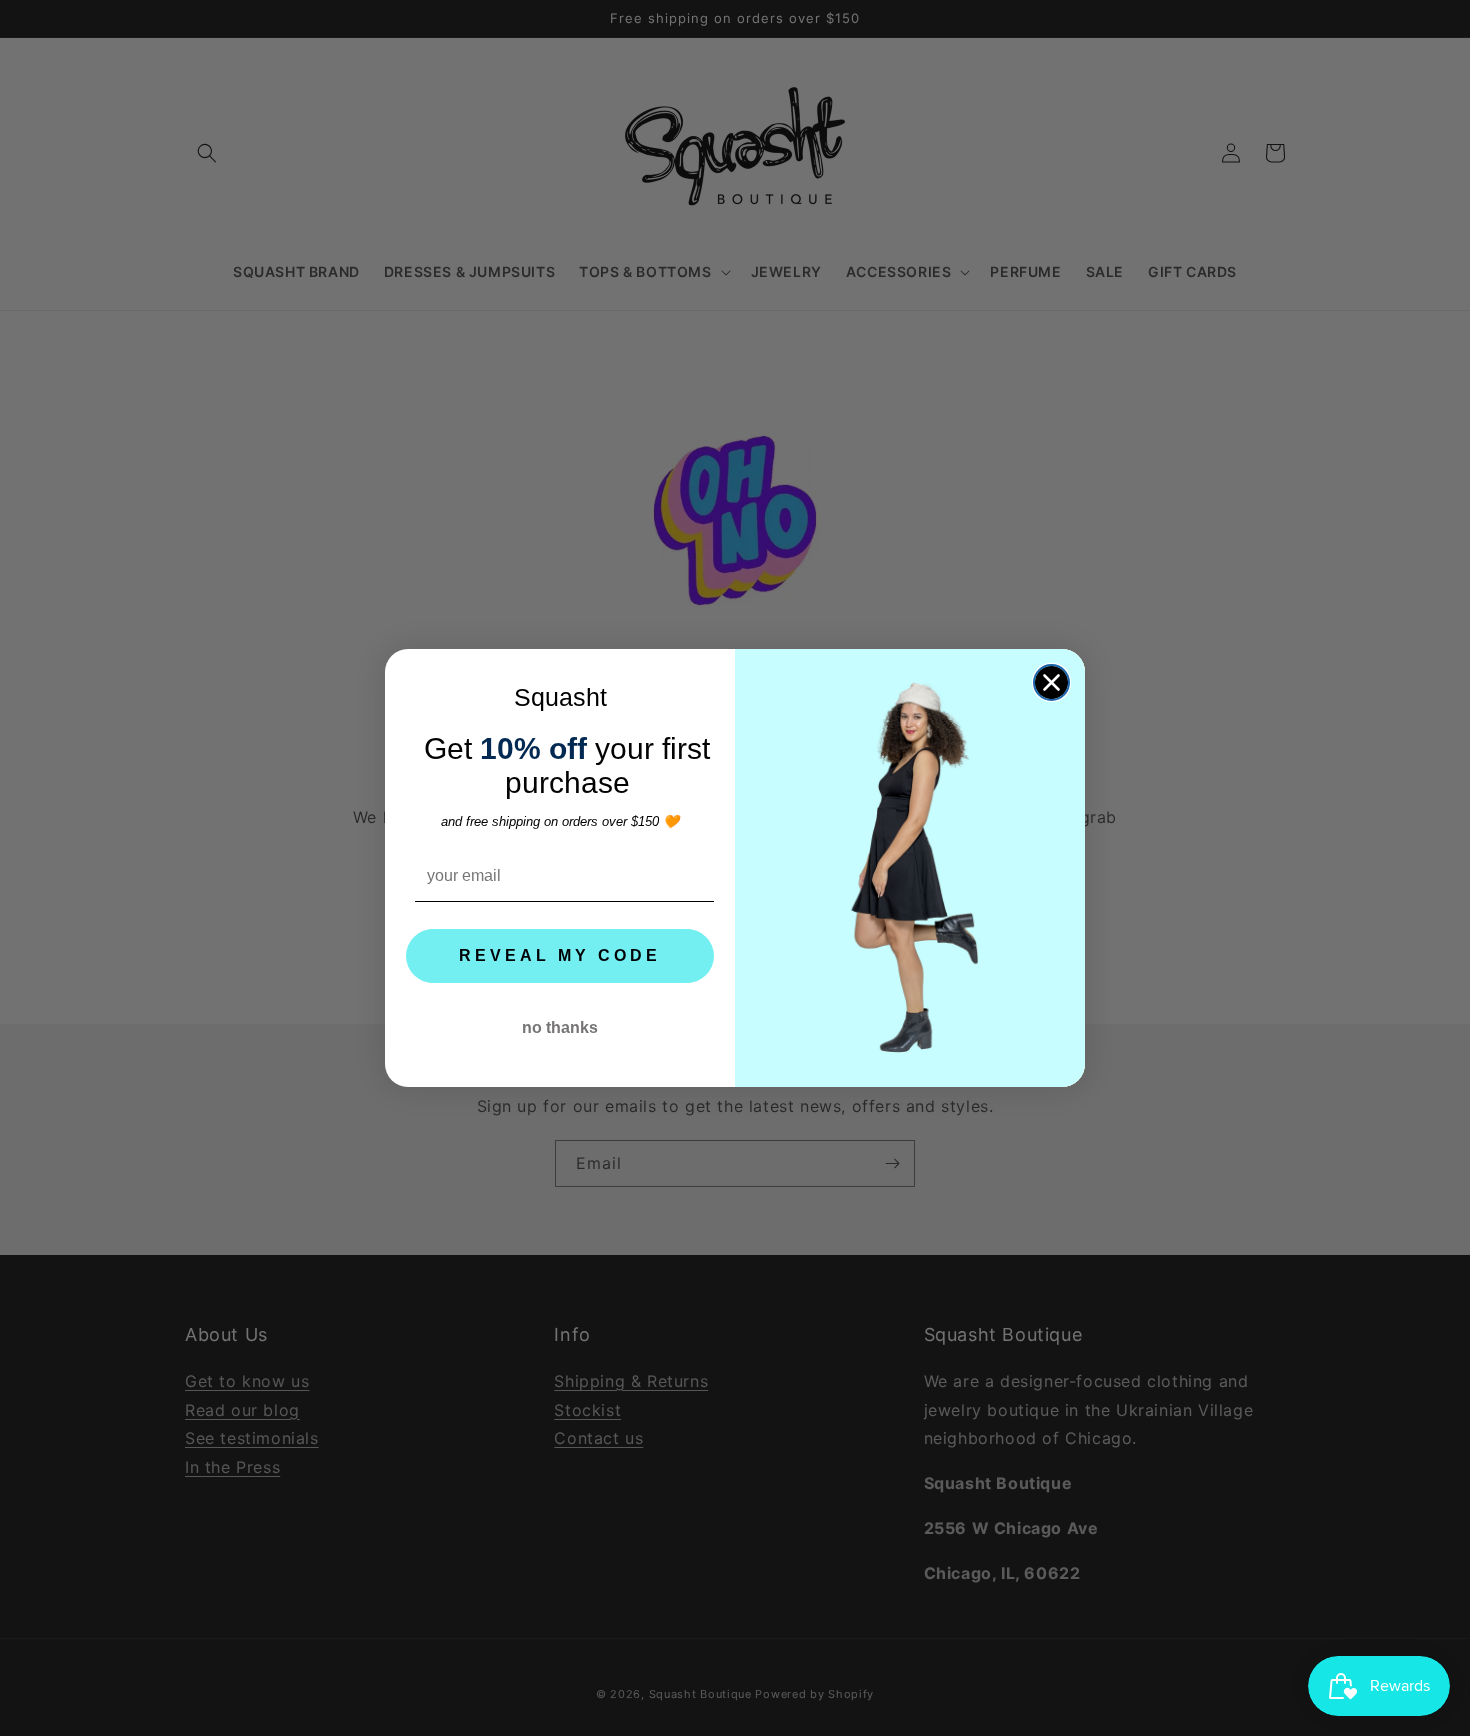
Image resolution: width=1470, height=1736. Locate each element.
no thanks (560, 1027)
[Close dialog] (1051, 682)
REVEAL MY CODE (560, 955)
